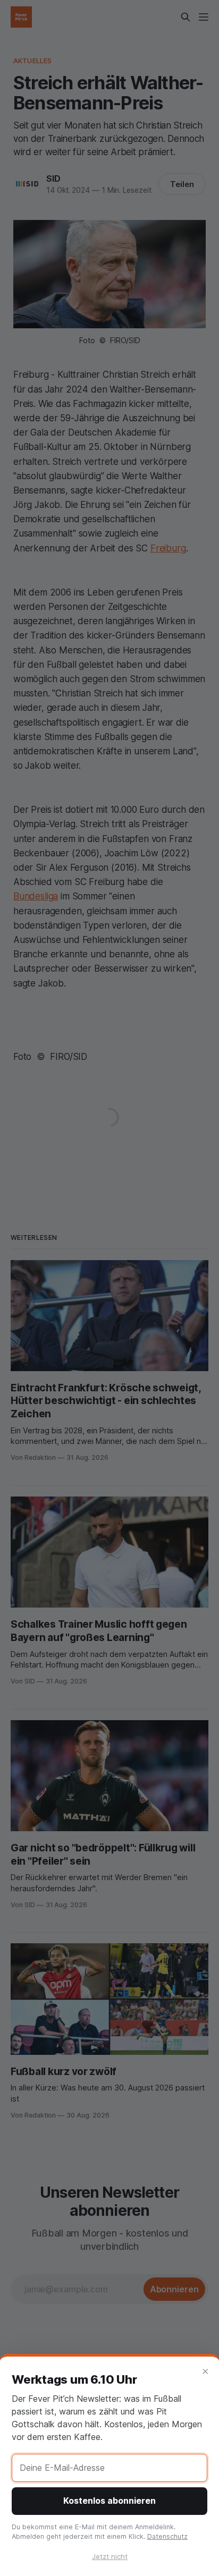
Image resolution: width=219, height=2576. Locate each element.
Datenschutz (167, 2536)
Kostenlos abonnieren (109, 2501)
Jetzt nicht (110, 2556)
